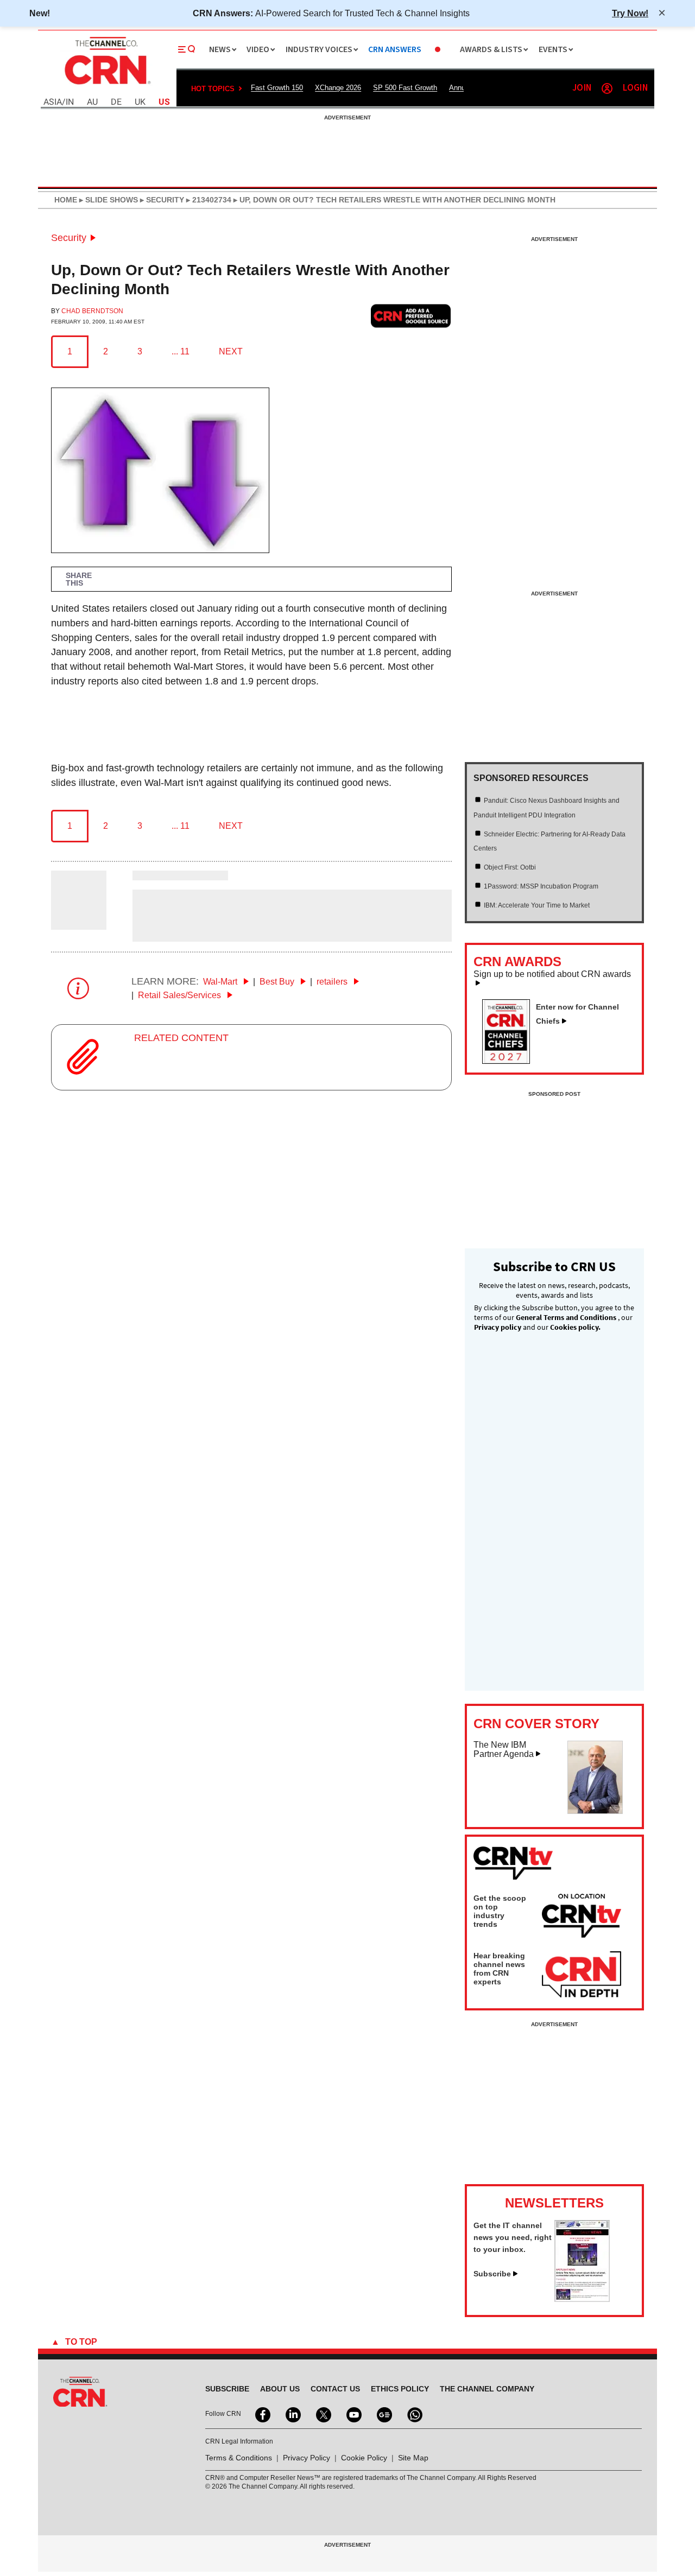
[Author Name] (79, 923)
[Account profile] (607, 88)
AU (92, 102)
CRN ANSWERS (395, 50)
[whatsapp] (414, 2414)
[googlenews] (383, 2414)
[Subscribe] (582, 2299)
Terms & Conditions (239, 2458)
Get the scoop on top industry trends (500, 1911)
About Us (280, 2389)
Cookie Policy (364, 2458)
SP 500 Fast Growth (405, 88)
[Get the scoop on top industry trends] (582, 1918)
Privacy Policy (307, 2458)
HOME (66, 200)
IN (70, 102)
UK (140, 102)
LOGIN (635, 88)
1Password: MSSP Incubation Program (541, 886)
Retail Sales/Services (181, 995)
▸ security (161, 200)
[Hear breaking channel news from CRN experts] (582, 1975)
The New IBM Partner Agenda (504, 1750)
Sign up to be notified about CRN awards (552, 974)
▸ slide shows (108, 200)
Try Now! (630, 13)
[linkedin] (292, 2414)
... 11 (181, 351)
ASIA (53, 102)
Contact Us (335, 2389)
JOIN (582, 88)
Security (69, 238)
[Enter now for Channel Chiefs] (510, 1061)
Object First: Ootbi (510, 867)
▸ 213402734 (208, 200)
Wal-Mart (221, 982)
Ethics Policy (400, 2389)
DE (116, 102)
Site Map (413, 2458)
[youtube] (353, 2414)
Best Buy (278, 982)
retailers (333, 982)
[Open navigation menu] (187, 49)
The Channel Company (487, 2389)
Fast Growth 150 (277, 88)
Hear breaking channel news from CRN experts (499, 1969)
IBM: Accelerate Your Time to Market (537, 905)
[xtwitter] (323, 2414)
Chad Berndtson (92, 311)
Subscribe (492, 2274)
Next (231, 351)
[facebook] (262, 2414)
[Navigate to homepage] (106, 86)
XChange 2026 (338, 88)
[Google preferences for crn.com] (411, 316)
